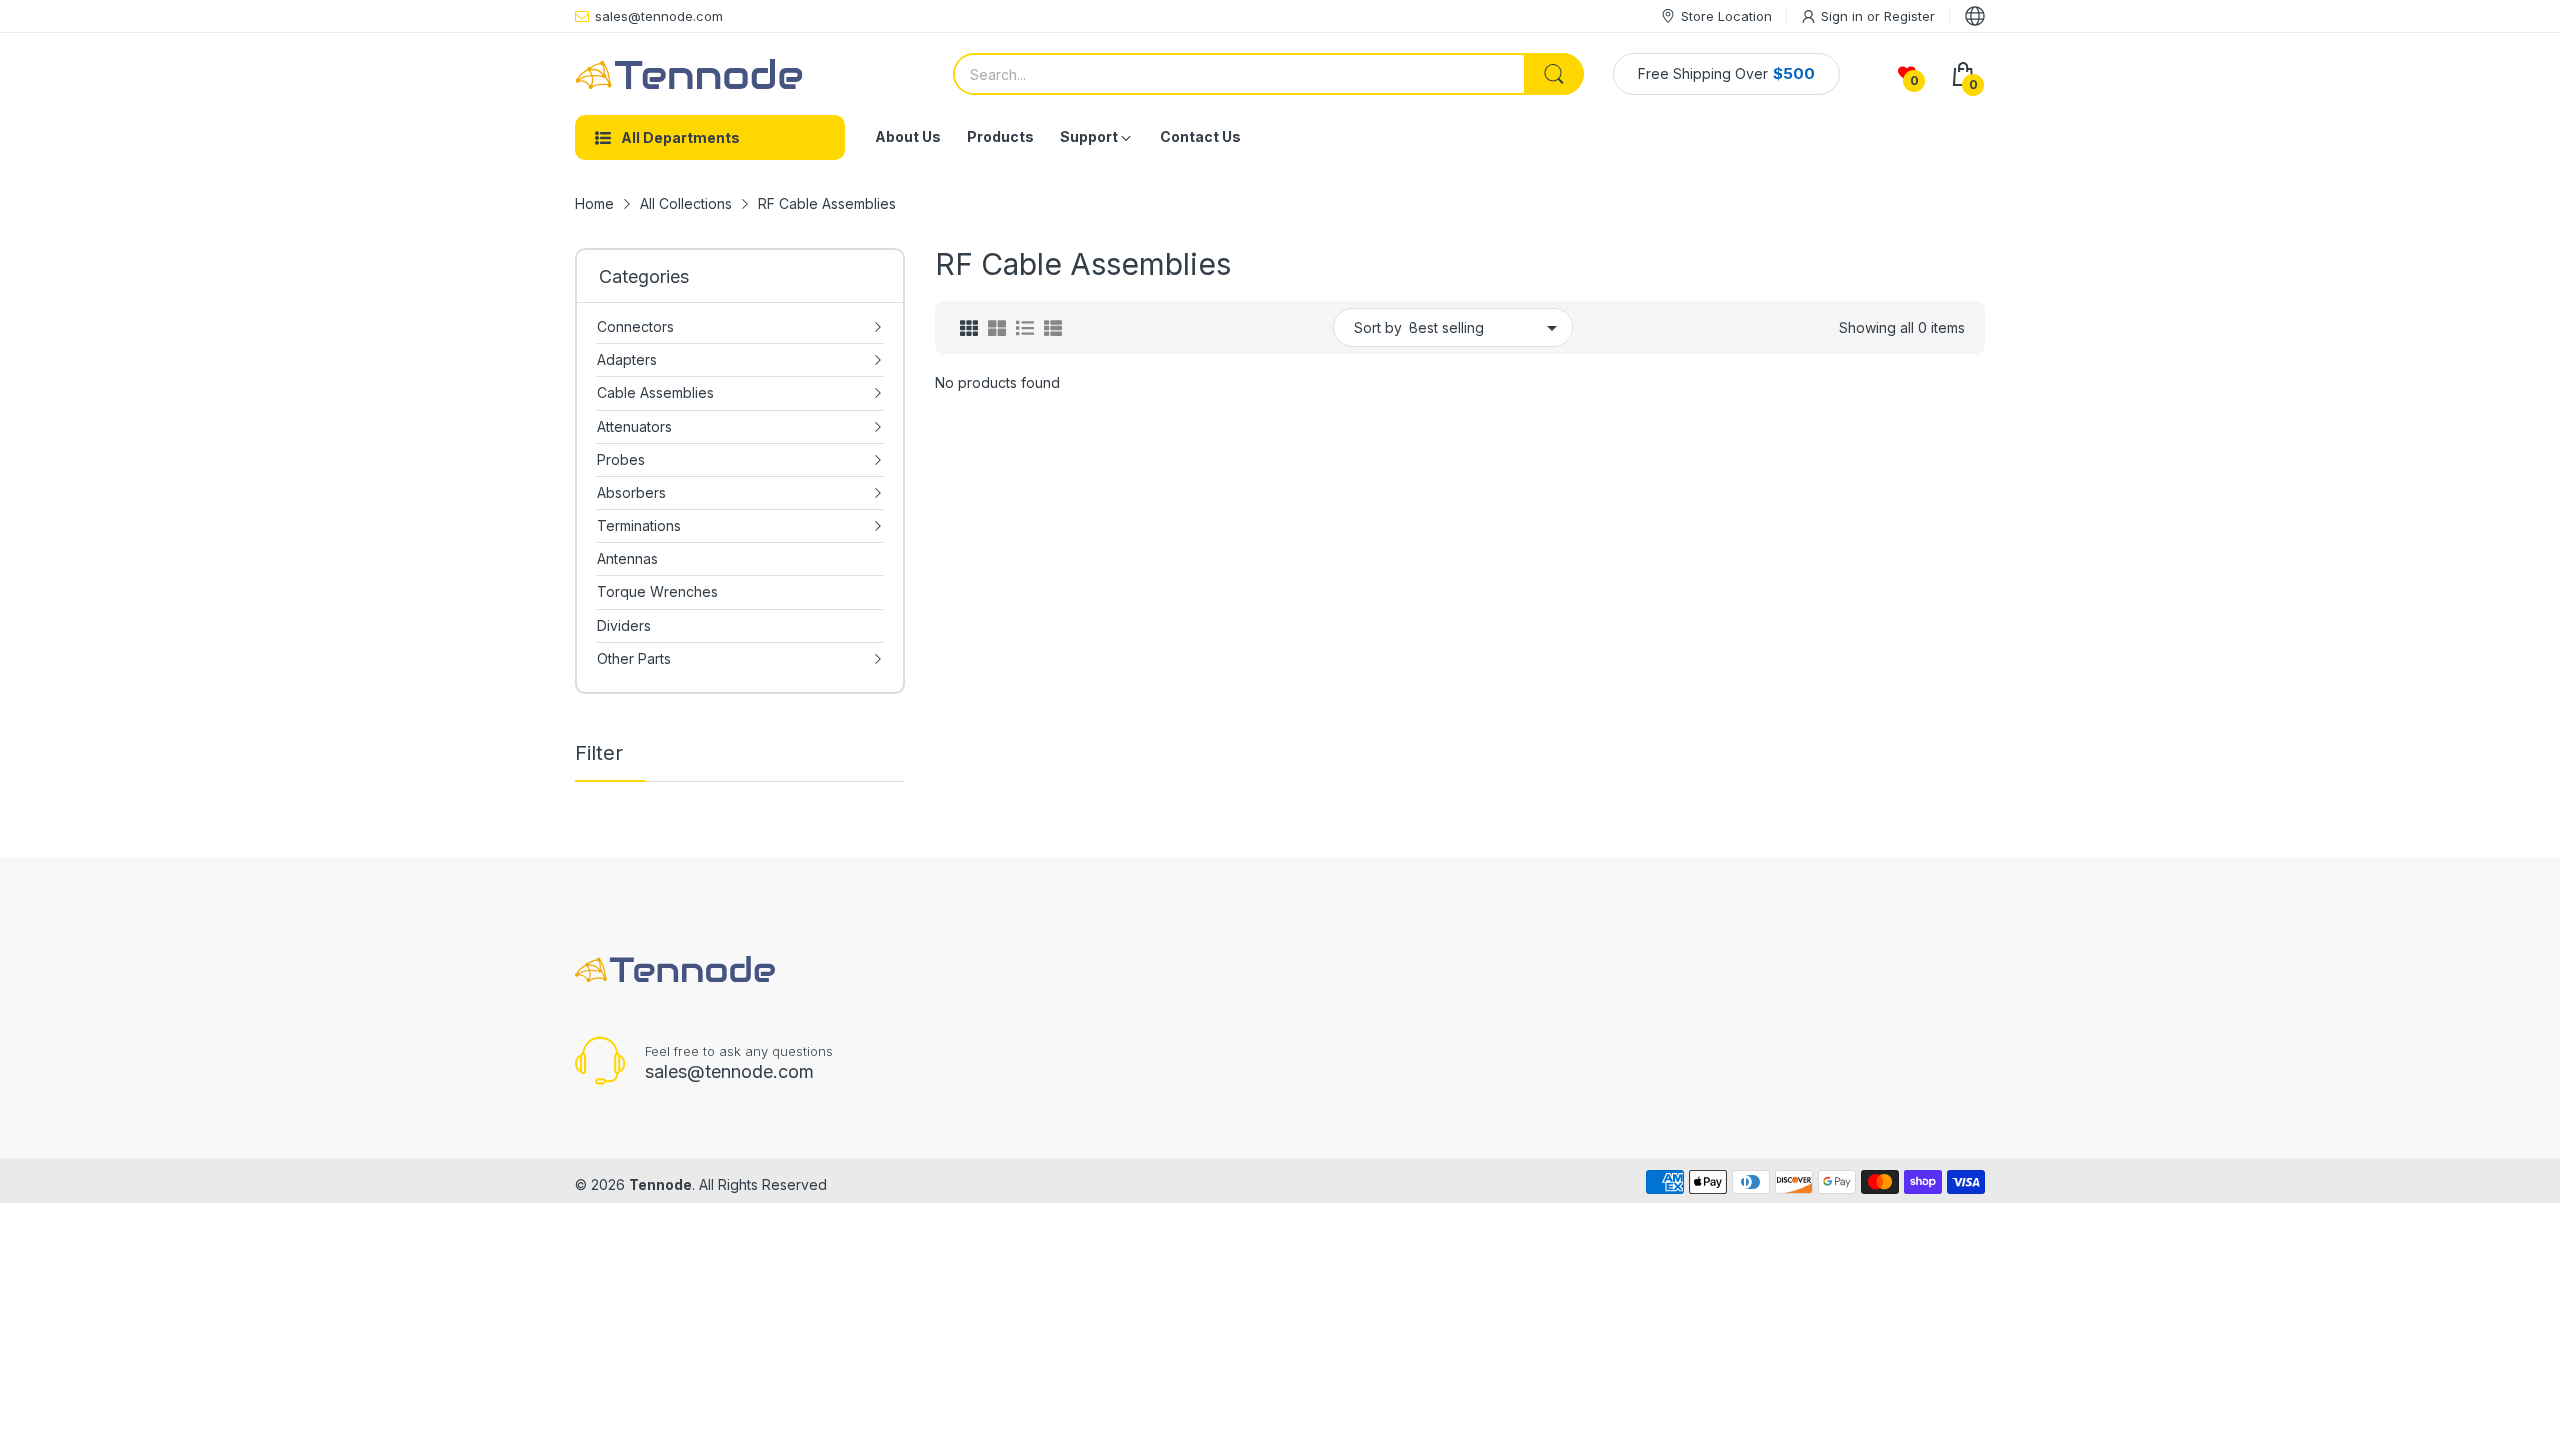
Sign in (1844, 16)
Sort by (1378, 327)
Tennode (660, 1184)
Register (1909, 16)
